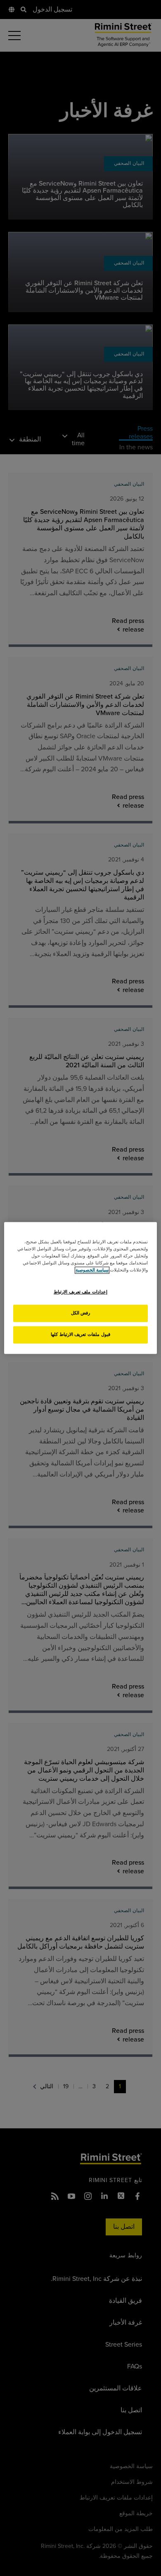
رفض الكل (81, 1313)
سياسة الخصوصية (92, 1270)
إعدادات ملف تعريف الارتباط (80, 1292)
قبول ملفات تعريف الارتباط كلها (80, 1335)
